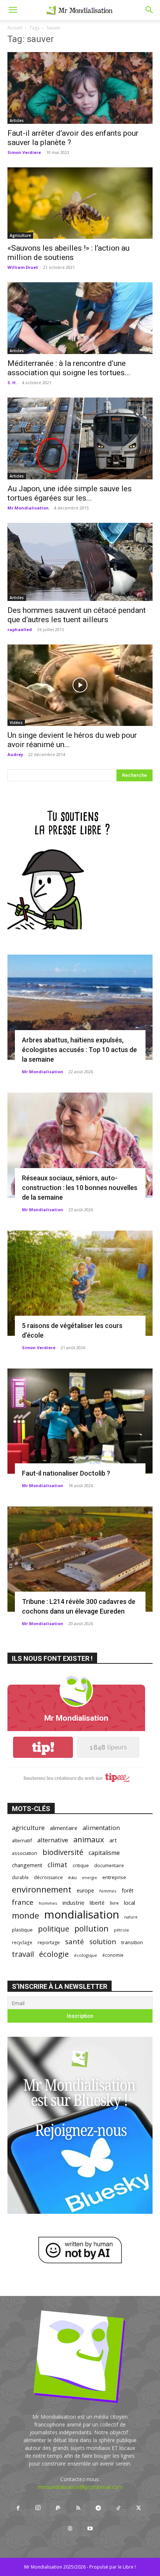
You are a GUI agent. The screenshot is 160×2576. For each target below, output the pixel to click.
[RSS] (78, 2508)
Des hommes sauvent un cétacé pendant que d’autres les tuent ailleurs (77, 615)
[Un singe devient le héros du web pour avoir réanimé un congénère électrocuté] (80, 685)
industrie (73, 1903)
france (23, 1902)
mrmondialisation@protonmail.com (80, 2487)
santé (75, 1941)
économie (113, 1955)
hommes (48, 1903)
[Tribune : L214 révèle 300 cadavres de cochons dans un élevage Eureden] (80, 1559)
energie (89, 1878)
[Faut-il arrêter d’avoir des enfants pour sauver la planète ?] (80, 88)
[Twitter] (138, 2508)
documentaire (109, 1866)
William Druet (23, 267)
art (113, 1840)
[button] (13, 10)
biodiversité (63, 1852)
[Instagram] (38, 2508)
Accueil (15, 28)
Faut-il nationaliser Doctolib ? (66, 1473)
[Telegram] (98, 2508)
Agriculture (20, 235)
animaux (89, 1839)
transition (132, 1942)
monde (25, 1915)
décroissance (48, 1877)
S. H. (12, 382)
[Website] (70, 2529)
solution (103, 1941)
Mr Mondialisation (28, 508)
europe (85, 1890)
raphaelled (20, 629)
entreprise (114, 1877)
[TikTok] (118, 2508)
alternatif (22, 1840)
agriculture (28, 1828)
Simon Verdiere (24, 152)
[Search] (150, 10)
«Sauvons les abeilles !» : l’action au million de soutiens (68, 253)
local (129, 1903)
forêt (128, 1890)
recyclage (22, 1942)
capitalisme (104, 1853)
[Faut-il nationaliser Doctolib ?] (80, 1421)
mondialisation (82, 1915)
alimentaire (64, 1828)
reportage (49, 1943)
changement (27, 1865)
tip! (43, 1747)
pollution (92, 1928)
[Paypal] (58, 2508)
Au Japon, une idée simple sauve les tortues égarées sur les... (70, 493)
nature (131, 1917)
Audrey (15, 754)
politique (54, 1929)
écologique (86, 1955)
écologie (54, 1954)
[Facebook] (18, 2508)
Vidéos (16, 723)
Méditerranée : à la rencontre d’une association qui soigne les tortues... (69, 368)
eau (72, 1877)
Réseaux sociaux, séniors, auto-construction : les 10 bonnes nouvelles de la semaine (80, 1188)
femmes (108, 1891)
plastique (22, 1930)
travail (23, 1954)
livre (114, 1903)
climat (57, 1865)
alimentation (101, 1828)
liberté (97, 1903)
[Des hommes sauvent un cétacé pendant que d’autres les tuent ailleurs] (80, 562)
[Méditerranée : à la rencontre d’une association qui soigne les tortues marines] (80, 318)
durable (20, 1877)
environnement (42, 1889)
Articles (17, 120)
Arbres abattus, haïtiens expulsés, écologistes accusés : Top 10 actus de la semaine (79, 1050)
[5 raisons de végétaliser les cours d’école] (80, 1283)
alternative (53, 1840)
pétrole (121, 1930)
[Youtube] (90, 2529)
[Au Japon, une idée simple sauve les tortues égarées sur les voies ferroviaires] (80, 438)
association (25, 1853)
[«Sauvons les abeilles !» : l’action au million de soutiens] (80, 203)
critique (81, 1866)
